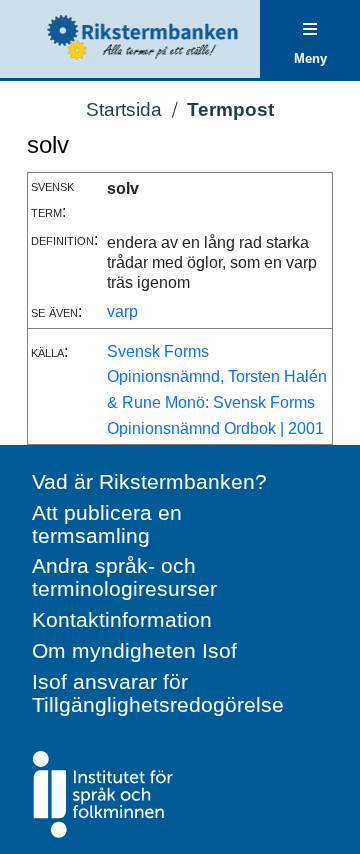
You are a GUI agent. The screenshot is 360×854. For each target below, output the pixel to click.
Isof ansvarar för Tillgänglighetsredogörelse (158, 693)
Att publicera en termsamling (107, 524)
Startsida (124, 109)
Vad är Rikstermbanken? (149, 481)
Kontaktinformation (122, 619)
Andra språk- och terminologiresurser (124, 577)
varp (122, 311)
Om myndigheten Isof (134, 650)
